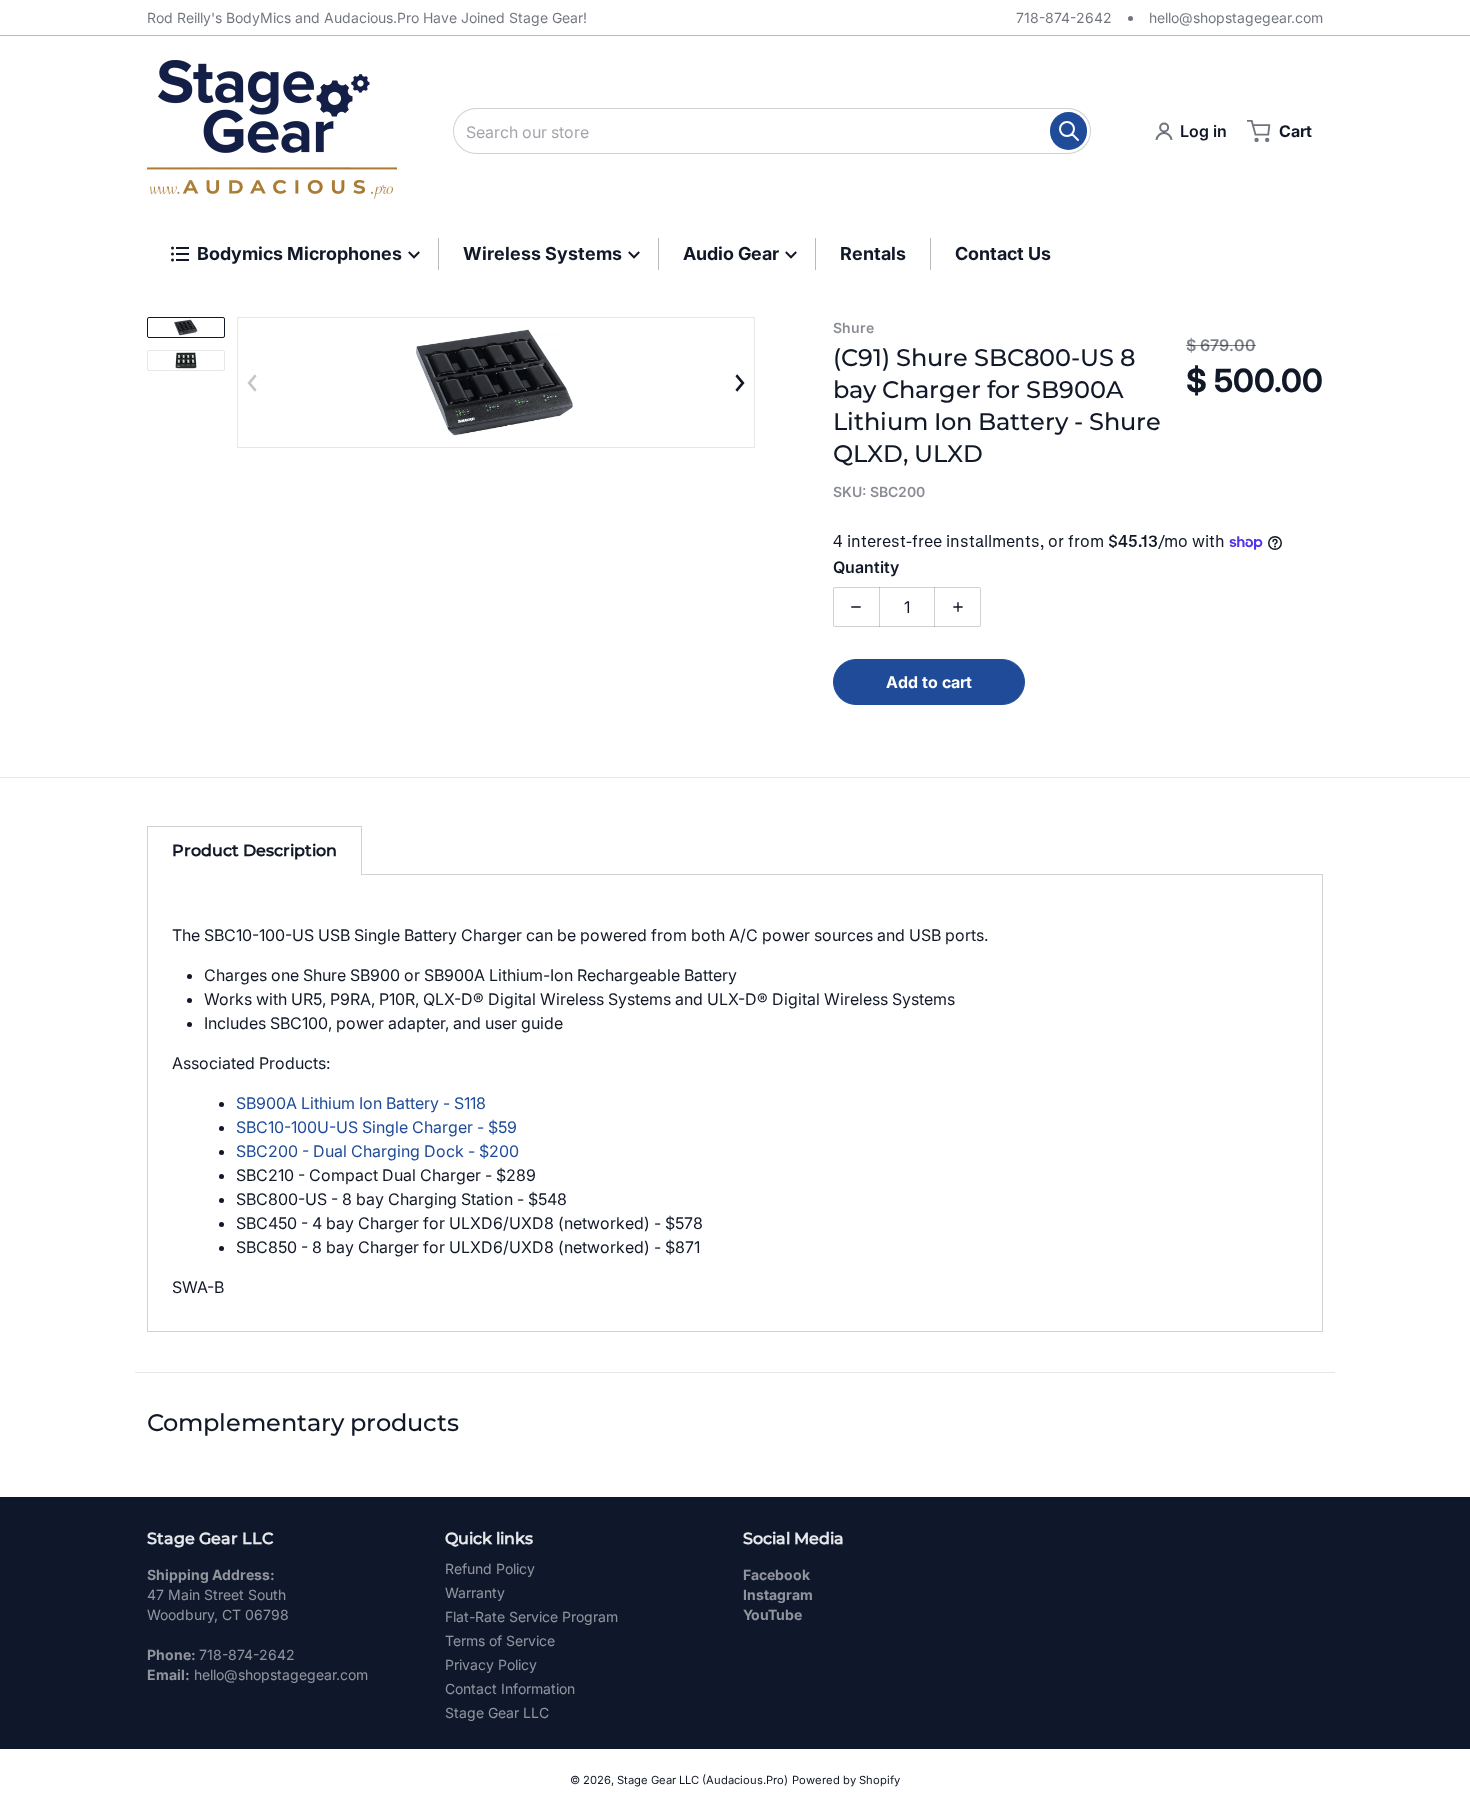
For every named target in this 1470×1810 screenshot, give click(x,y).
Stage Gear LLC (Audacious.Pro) (702, 1780)
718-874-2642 (1064, 17)
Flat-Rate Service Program (531, 1616)
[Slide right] (739, 383)
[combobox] (772, 131)
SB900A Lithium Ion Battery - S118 (361, 1103)
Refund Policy (490, 1568)
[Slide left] (253, 383)
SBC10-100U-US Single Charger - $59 (376, 1127)
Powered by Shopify (846, 1780)
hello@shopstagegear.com (1236, 17)
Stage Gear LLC (497, 1712)
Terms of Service (500, 1640)
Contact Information (510, 1688)
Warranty (475, 1592)
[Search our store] (1068, 131)
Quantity (866, 567)
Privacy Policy (491, 1664)
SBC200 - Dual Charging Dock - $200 (377, 1151)
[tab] (254, 850)
